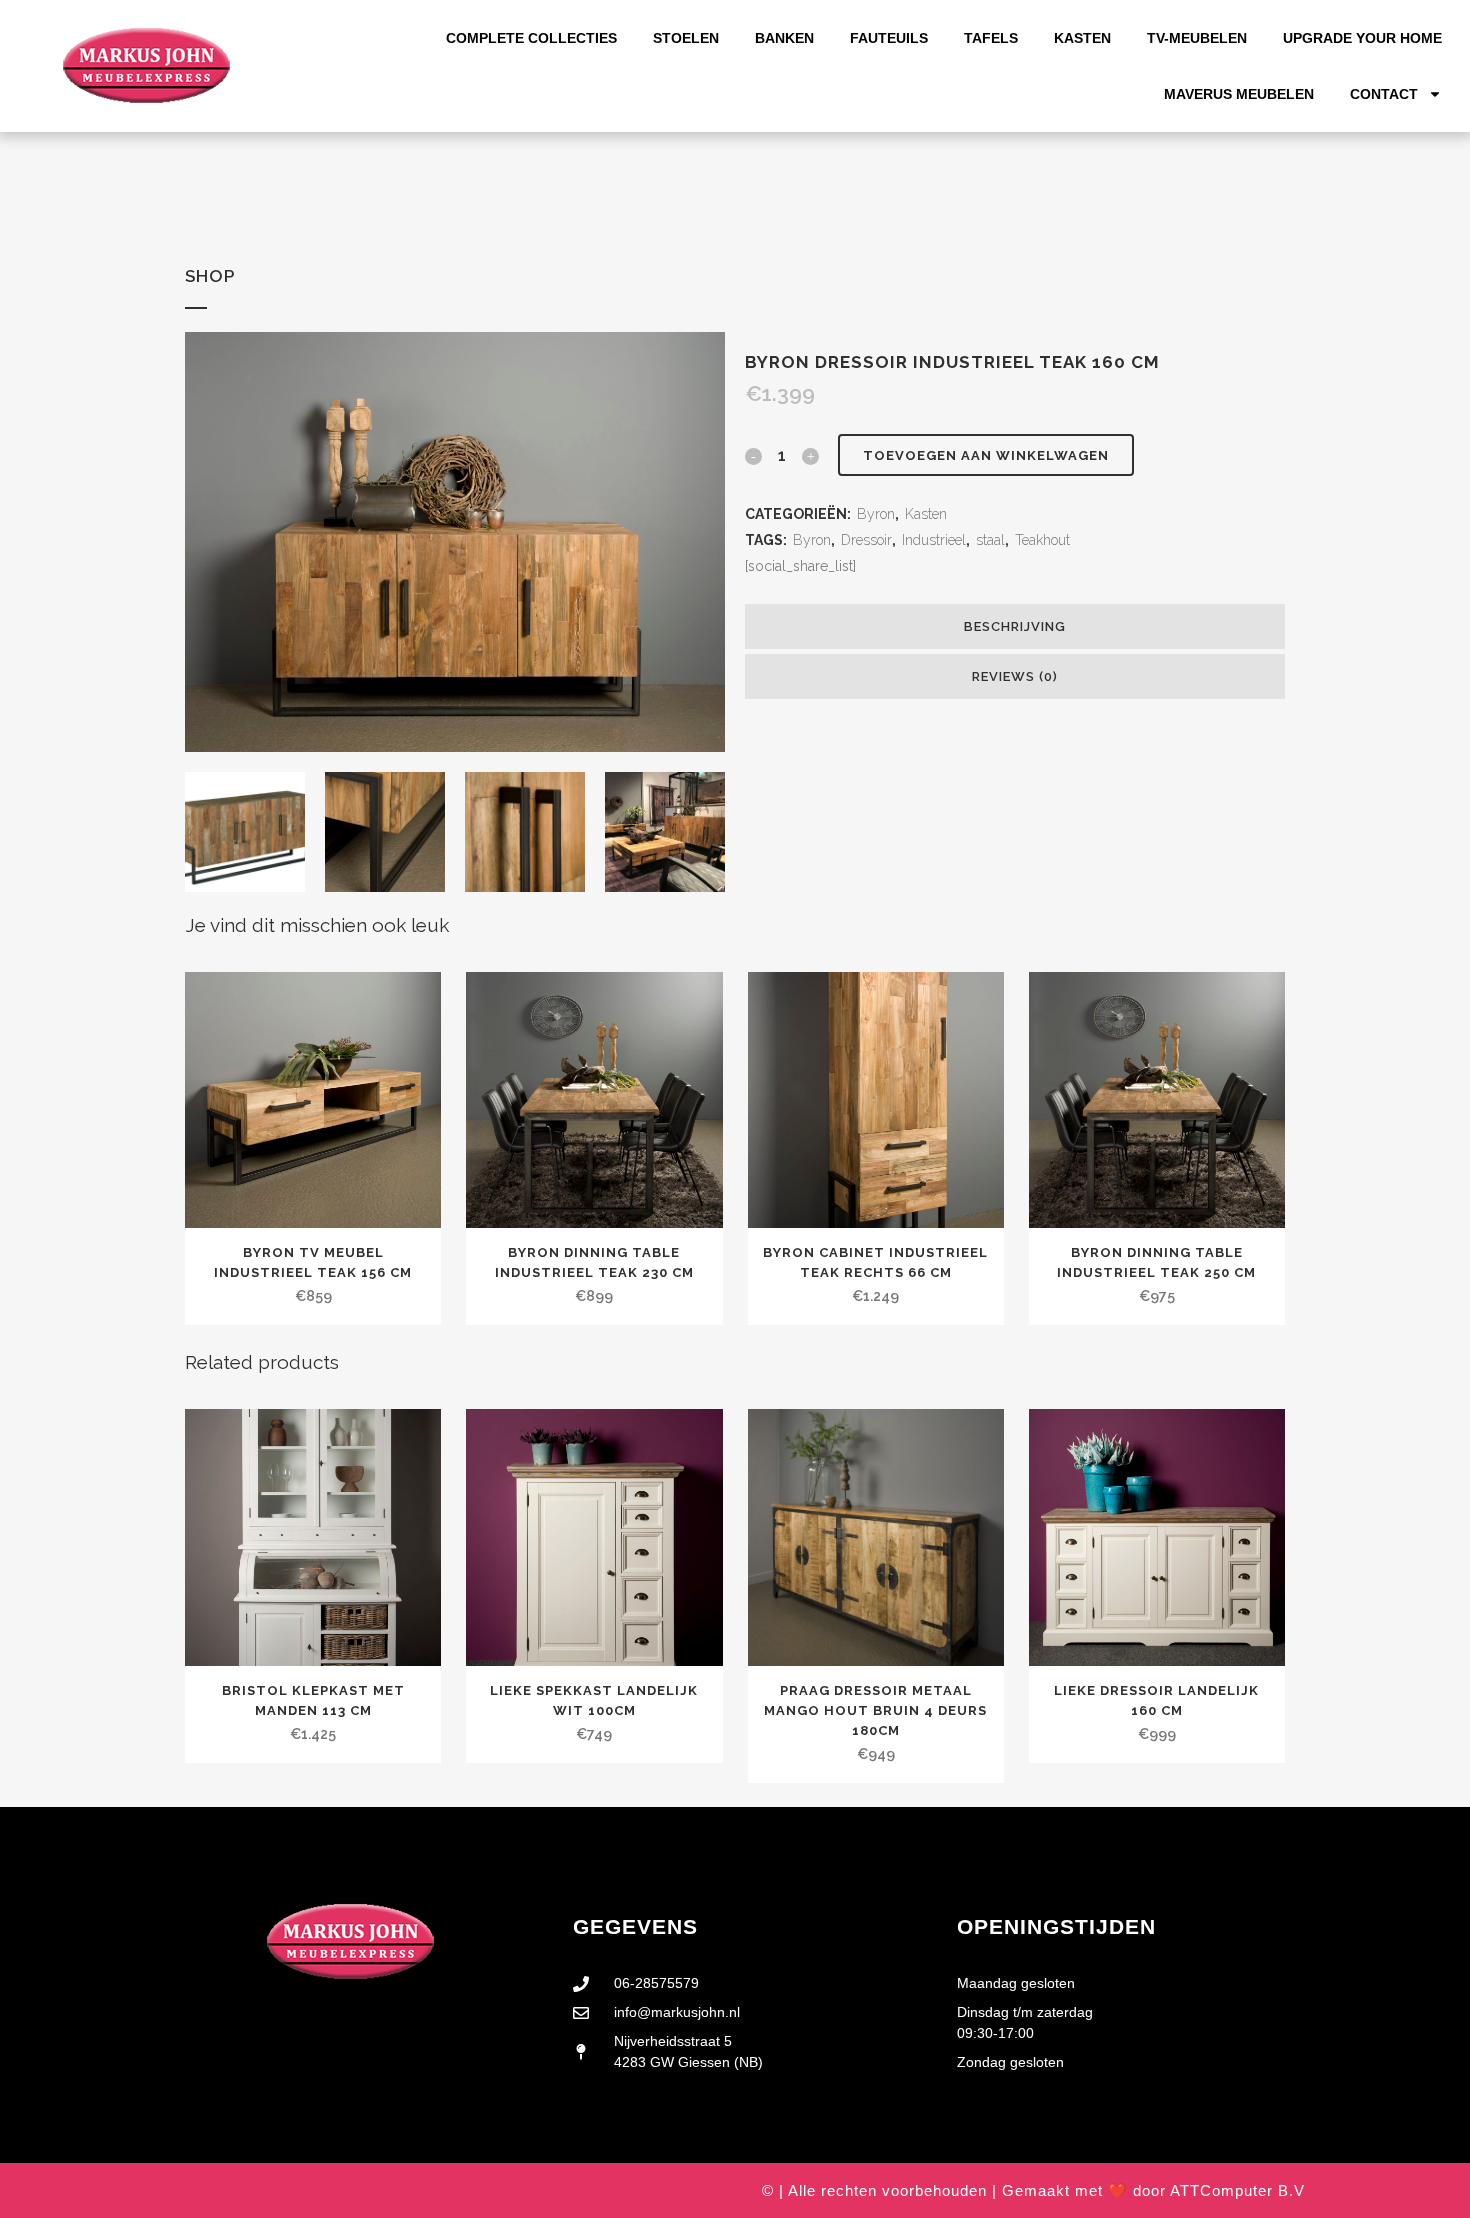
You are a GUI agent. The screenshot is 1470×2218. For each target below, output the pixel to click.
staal (990, 540)
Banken (784, 38)
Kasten (1082, 38)
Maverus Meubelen (1239, 94)
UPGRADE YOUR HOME (1362, 38)
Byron (876, 514)
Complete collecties (531, 38)
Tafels (991, 38)
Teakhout (1042, 540)
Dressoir (866, 540)
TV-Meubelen (1197, 38)
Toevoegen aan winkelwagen (986, 455)
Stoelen (686, 38)
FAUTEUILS (889, 38)
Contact (1384, 94)
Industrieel (934, 540)
